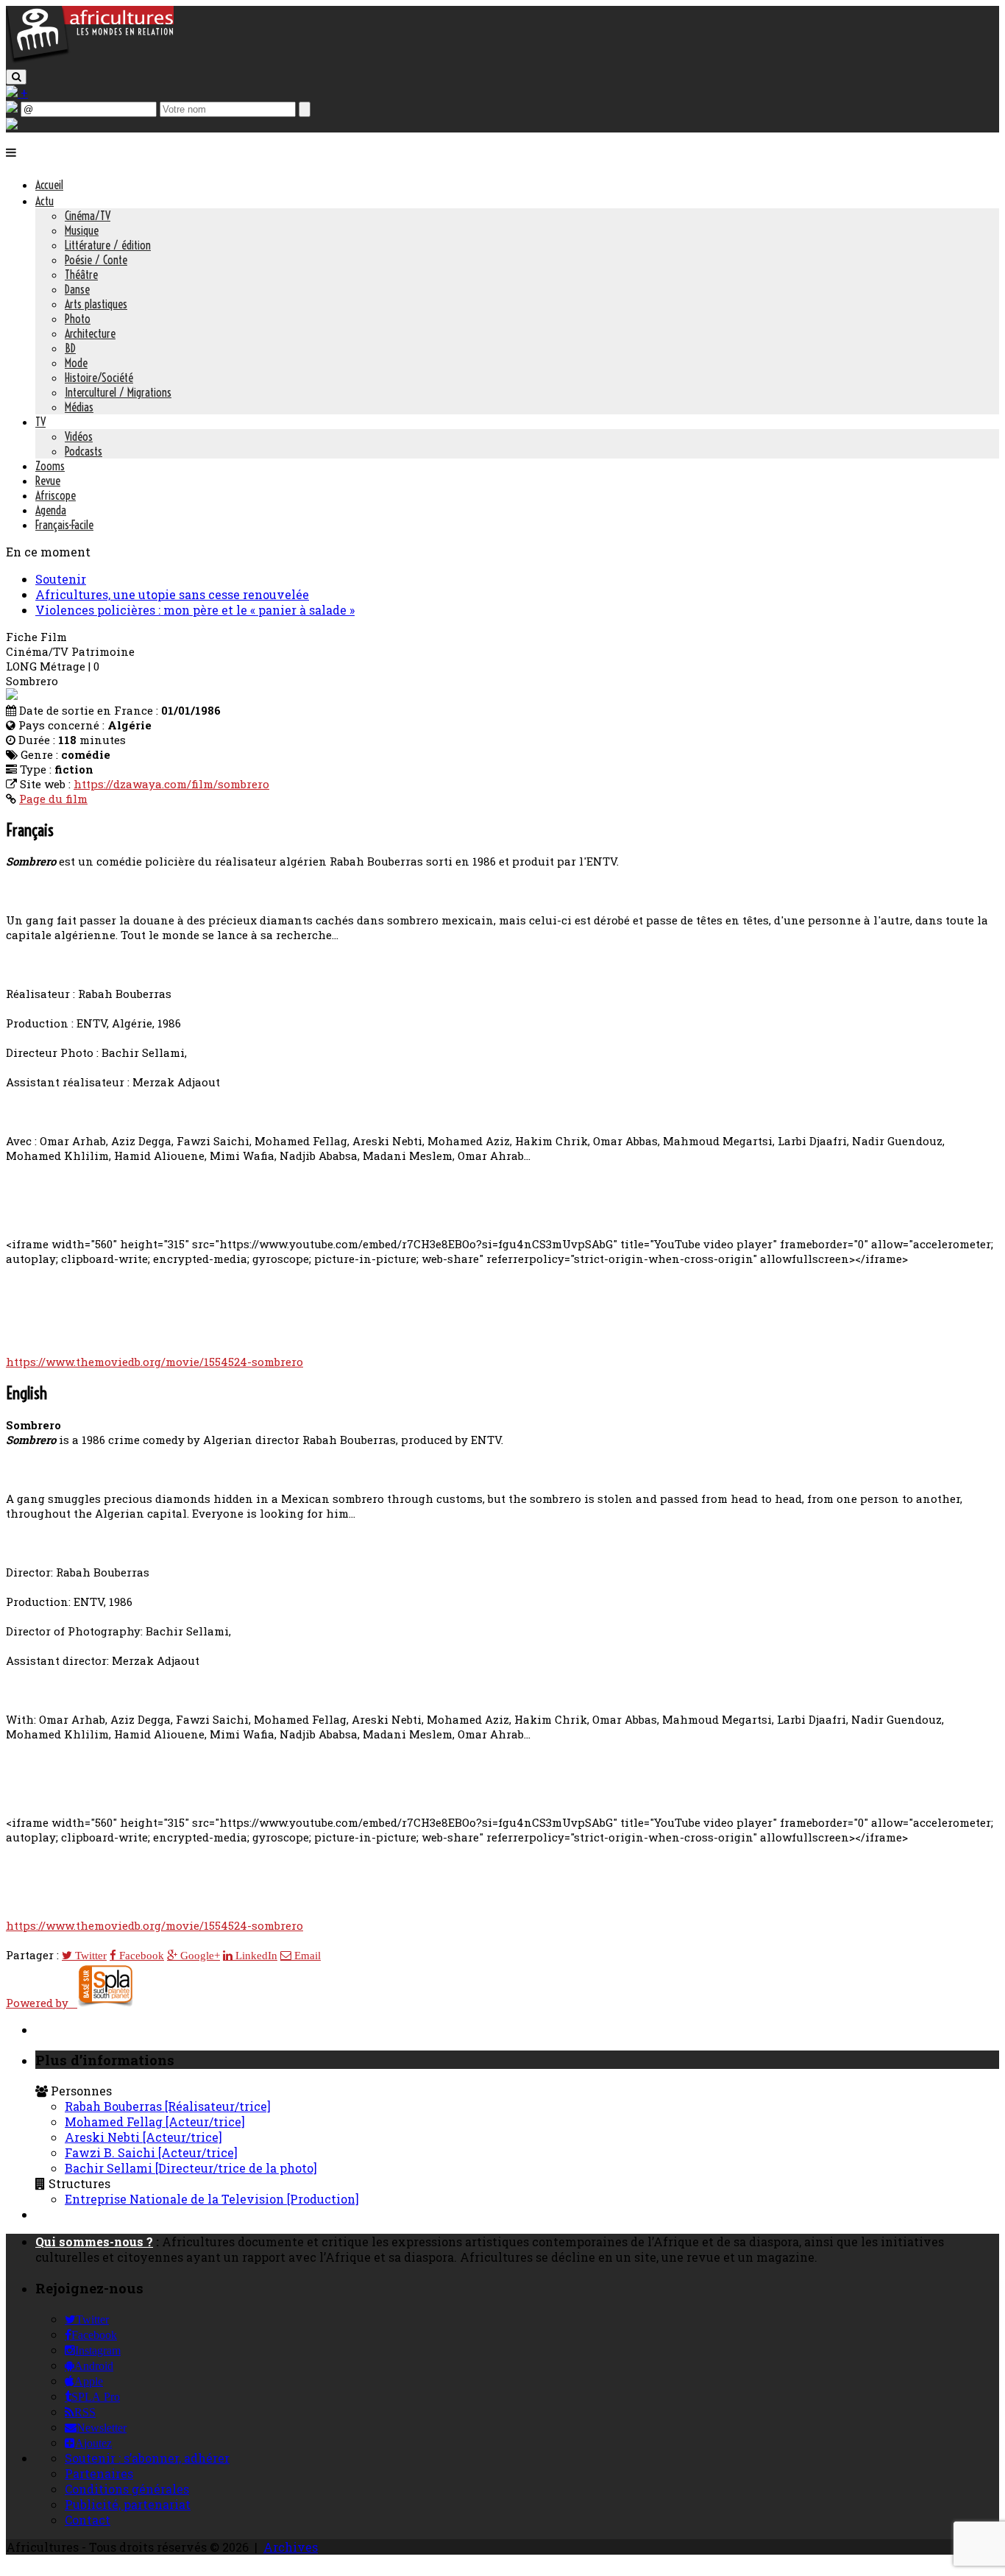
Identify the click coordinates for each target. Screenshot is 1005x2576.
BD (70, 348)
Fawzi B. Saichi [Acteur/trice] (151, 2152)
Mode (76, 363)
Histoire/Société (99, 378)
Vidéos (79, 436)
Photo (78, 319)
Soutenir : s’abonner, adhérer (147, 2458)
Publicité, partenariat (128, 2504)
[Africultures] (90, 60)
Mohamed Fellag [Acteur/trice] (155, 2122)
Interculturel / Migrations (118, 392)
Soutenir (61, 579)
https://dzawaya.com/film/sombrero (171, 784)
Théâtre (81, 275)
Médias (79, 407)
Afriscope (56, 495)
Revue (48, 481)
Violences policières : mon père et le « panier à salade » (195, 610)
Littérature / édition (108, 245)
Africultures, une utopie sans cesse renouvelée (172, 594)
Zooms (50, 466)
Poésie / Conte (96, 260)
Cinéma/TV (88, 216)
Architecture (90, 333)
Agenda (51, 510)
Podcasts (84, 451)
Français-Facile (64, 525)
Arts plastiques (96, 304)
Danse (77, 289)
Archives (291, 2547)
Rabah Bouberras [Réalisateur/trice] (168, 2106)
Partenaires (99, 2473)
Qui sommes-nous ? (94, 2241)
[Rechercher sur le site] (16, 77)
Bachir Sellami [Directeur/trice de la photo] (191, 2168)
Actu (45, 201)
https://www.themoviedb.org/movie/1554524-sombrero (155, 1362)
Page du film (53, 799)
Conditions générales (127, 2489)
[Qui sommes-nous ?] (12, 125)
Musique (82, 230)
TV (40, 422)
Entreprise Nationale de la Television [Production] (212, 2199)
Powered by (42, 2003)
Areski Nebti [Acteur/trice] (143, 2137)
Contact (88, 2520)
